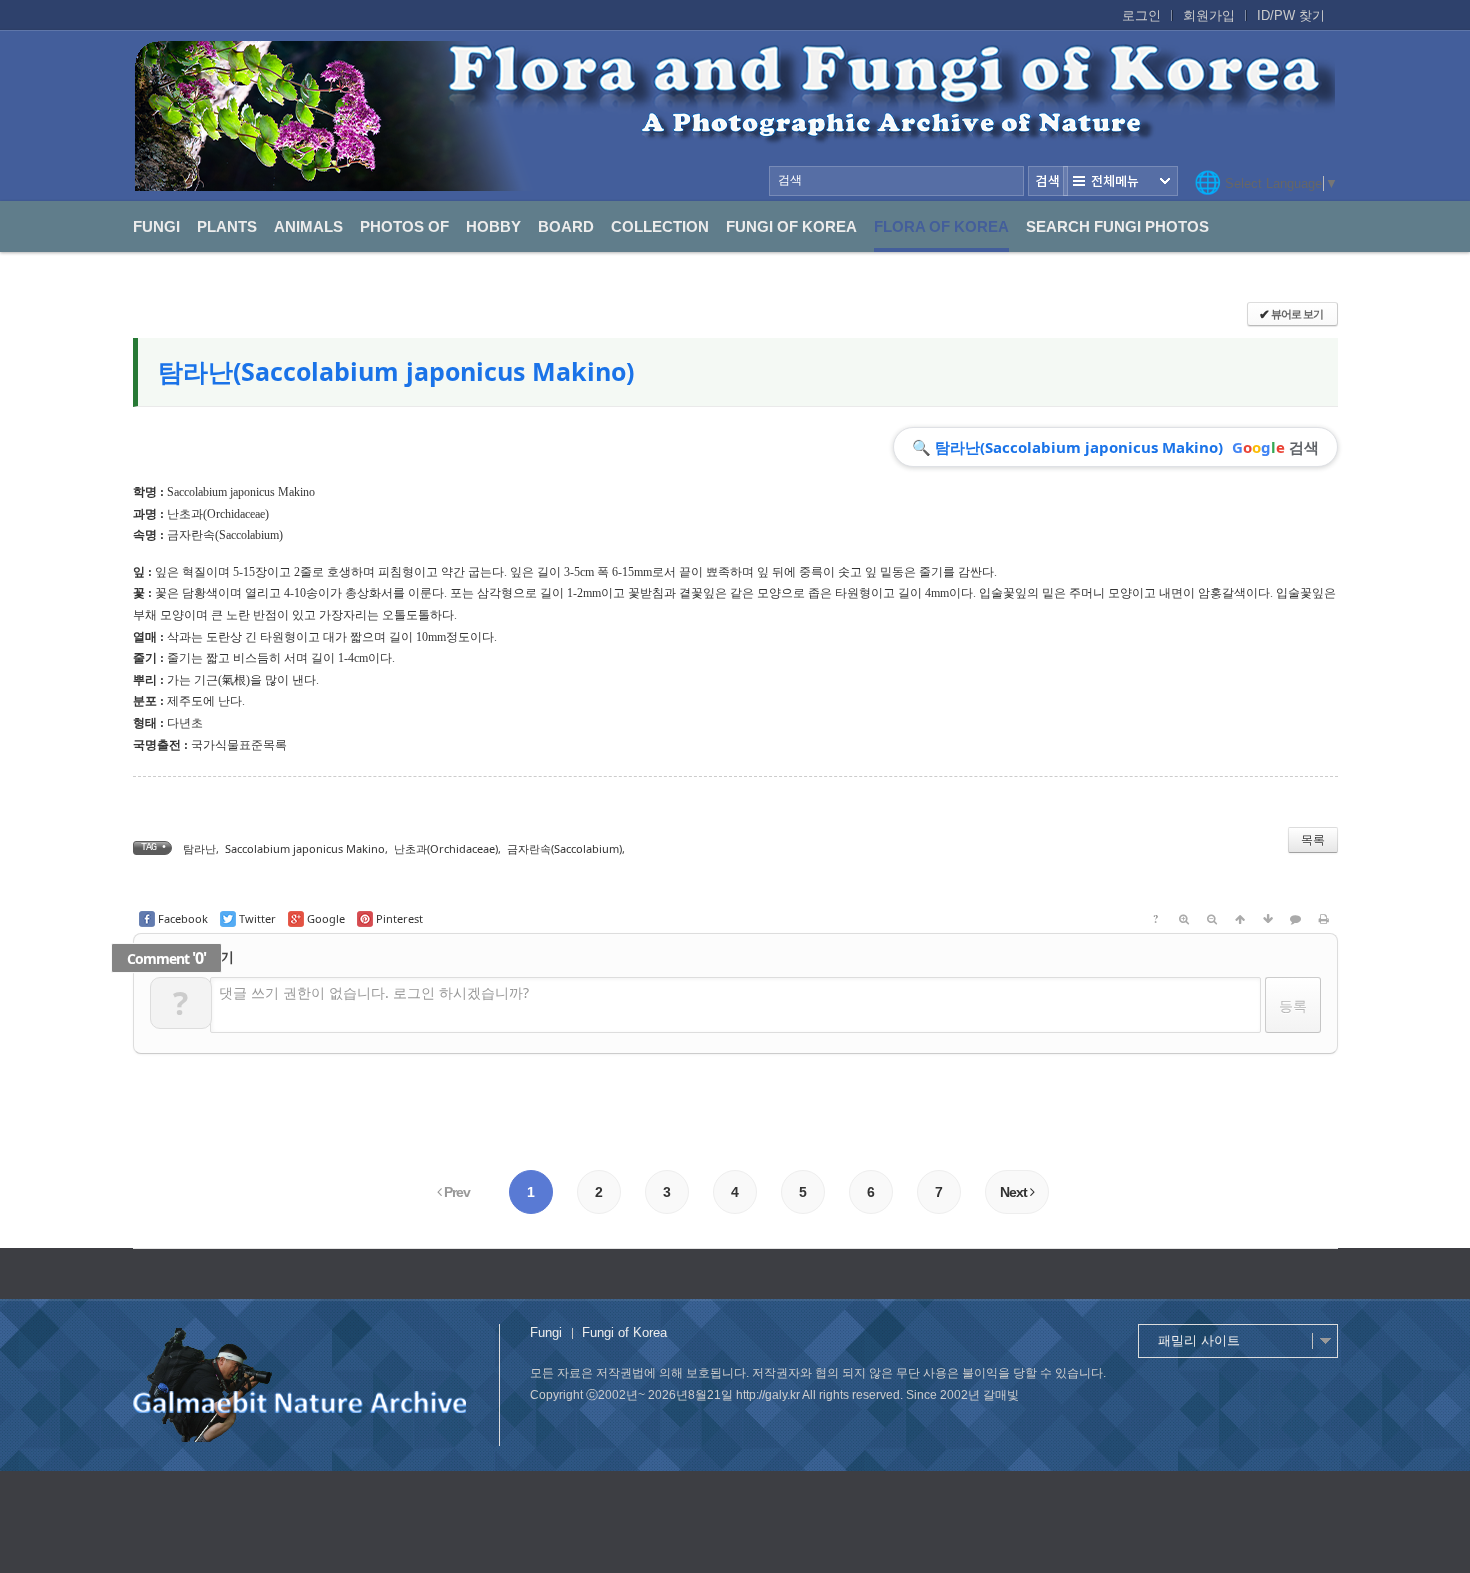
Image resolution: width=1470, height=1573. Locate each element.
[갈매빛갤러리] (735, 116)
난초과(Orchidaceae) (218, 514)
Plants (227, 226)
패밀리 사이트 (1199, 1340)
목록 (1313, 839)
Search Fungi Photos (1117, 226)
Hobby (493, 226)
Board (566, 226)
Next (1015, 1192)
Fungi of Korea (791, 226)
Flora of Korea (941, 226)
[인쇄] (1324, 919)
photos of (404, 226)
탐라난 (199, 848)
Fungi (156, 226)
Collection (660, 226)
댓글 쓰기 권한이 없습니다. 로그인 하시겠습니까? (374, 992)
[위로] (1240, 919)
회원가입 (1209, 15)
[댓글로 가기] (1296, 919)
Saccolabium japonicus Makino (305, 848)
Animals (308, 226)
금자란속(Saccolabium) (225, 535)
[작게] (1212, 919)
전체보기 (1120, 181)
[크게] (1184, 919)
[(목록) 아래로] (1268, 919)
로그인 (1141, 15)
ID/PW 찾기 (1291, 15)
